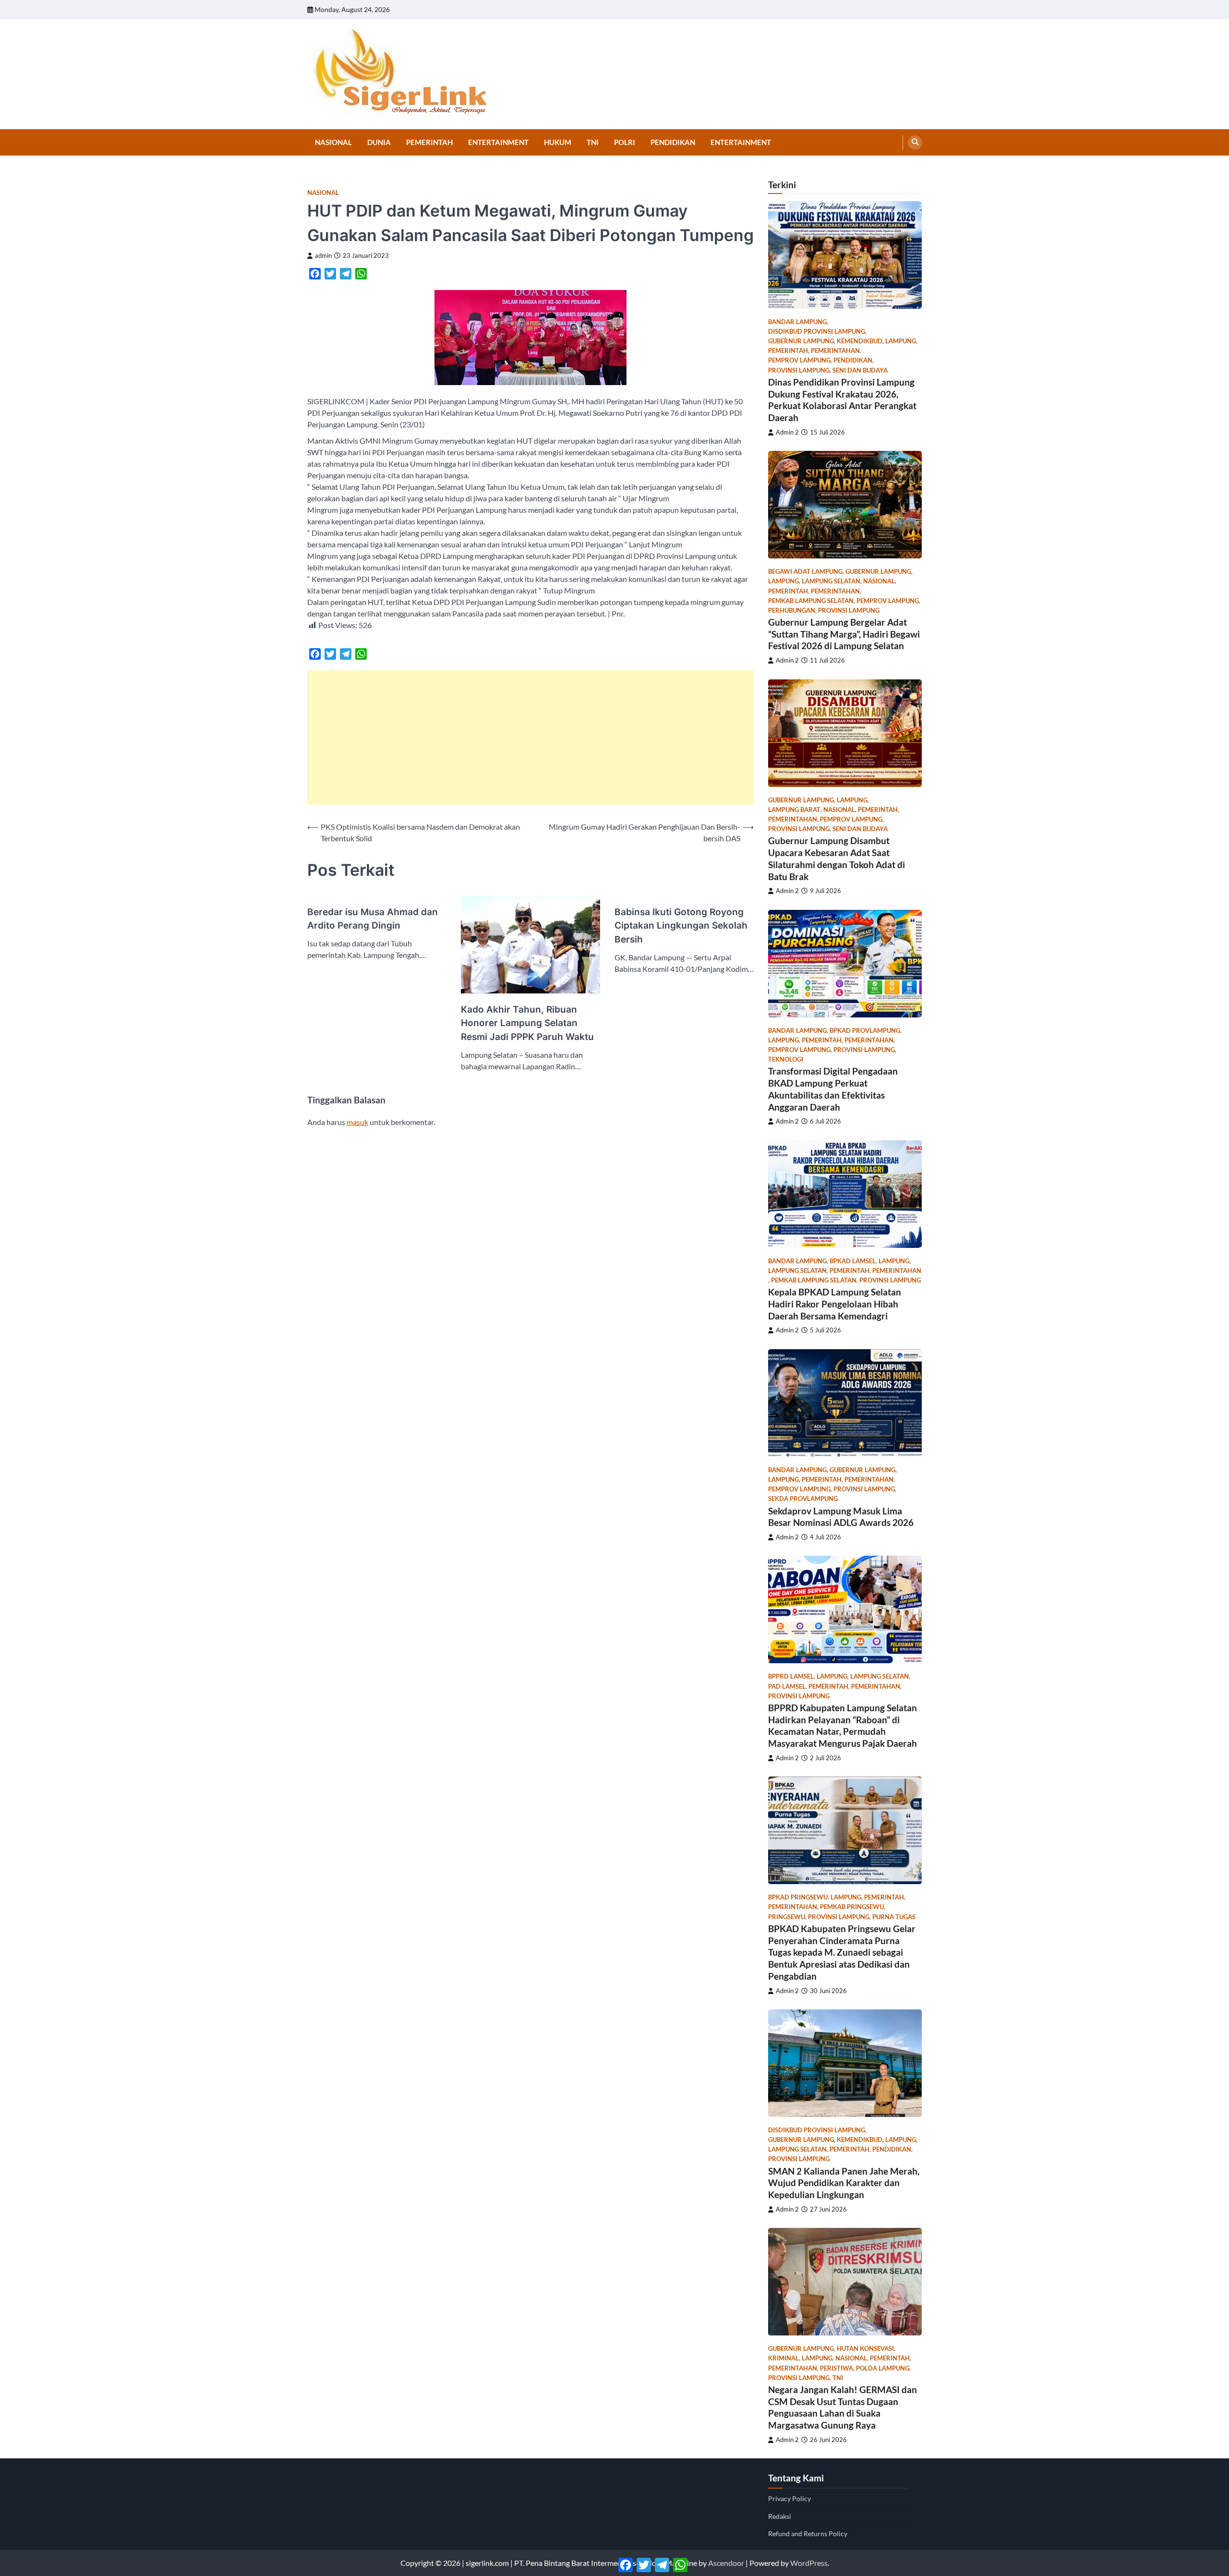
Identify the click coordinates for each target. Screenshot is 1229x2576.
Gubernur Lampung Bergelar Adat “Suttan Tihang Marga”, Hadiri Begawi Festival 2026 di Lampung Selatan (844, 634)
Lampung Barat (794, 810)
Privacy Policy (789, 2498)
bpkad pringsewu (798, 1897)
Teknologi (786, 1059)
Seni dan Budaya (860, 370)
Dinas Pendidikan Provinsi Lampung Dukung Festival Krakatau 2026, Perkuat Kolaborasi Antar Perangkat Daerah (842, 400)
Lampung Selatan (831, 581)
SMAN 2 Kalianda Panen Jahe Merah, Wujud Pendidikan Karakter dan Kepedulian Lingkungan (844, 2183)
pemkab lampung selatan (811, 601)
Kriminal (783, 2358)
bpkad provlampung (865, 1031)
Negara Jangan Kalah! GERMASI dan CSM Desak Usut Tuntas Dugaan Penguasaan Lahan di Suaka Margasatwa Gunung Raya (843, 2407)
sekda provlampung (803, 1499)
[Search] (915, 143)
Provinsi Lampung (799, 370)
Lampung (901, 341)
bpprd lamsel (791, 1676)
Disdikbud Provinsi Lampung (817, 332)
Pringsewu (787, 1917)
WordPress (809, 2563)
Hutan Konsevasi (865, 2349)
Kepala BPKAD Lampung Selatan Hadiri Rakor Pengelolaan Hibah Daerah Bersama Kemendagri (835, 1304)
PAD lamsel (787, 1687)
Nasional (333, 142)
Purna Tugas (894, 1917)
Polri (625, 142)
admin (323, 256)
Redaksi (780, 2516)
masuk (357, 1122)
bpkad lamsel (853, 1261)
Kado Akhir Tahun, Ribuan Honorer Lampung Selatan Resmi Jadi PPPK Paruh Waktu (527, 1023)
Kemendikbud (860, 341)
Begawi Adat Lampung (805, 572)
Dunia (379, 142)
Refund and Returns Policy (808, 2534)
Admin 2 (787, 432)
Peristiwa (837, 2368)
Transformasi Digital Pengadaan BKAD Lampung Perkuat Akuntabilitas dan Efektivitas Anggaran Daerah (833, 1089)
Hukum (558, 142)
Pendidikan (673, 142)
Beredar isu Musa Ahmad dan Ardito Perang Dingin (373, 919)
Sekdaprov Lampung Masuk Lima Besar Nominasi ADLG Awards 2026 (841, 1517)
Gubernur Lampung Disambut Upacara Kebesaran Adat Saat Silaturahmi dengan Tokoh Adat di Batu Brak (837, 858)
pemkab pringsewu (852, 1907)
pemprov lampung (799, 360)
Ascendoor (726, 2563)
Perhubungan (792, 611)
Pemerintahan (835, 351)
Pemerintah (429, 142)
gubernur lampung (801, 341)
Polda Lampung (883, 2368)
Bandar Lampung (797, 322)
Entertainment (498, 142)
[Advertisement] (530, 738)
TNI (593, 142)
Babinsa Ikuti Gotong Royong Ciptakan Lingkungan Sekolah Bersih (681, 926)
